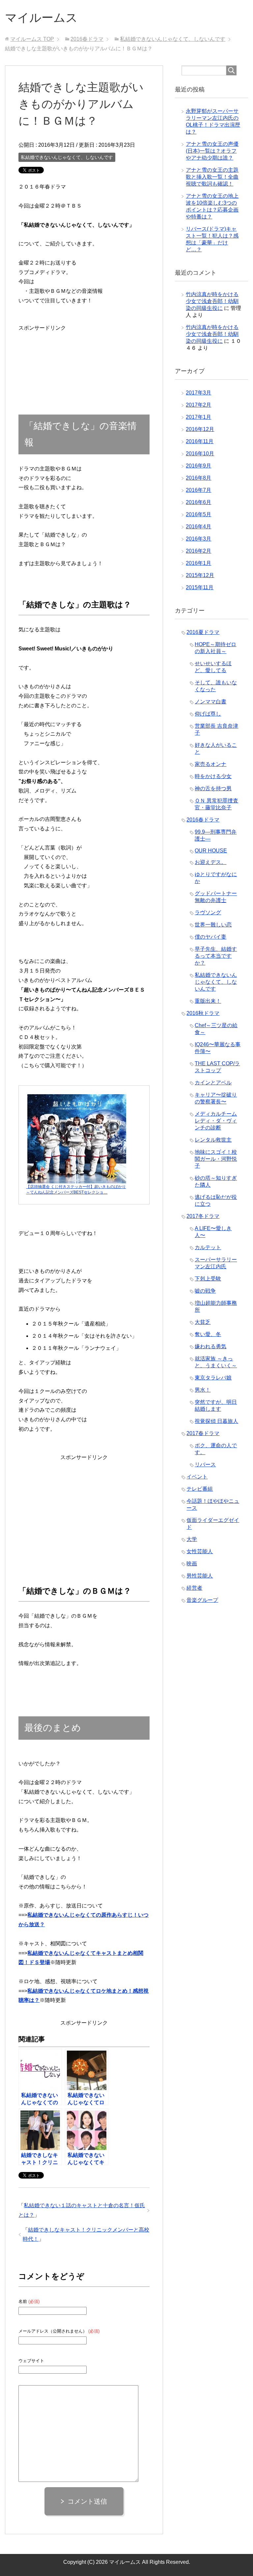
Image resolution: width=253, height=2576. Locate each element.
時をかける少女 (213, 776)
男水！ (203, 1390)
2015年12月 (200, 575)
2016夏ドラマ (203, 632)
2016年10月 (200, 454)
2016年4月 (198, 527)
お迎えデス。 (211, 862)
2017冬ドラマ (203, 1216)
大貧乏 (203, 1322)
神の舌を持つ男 (213, 788)
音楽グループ (202, 1600)
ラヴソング (208, 912)
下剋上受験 (208, 1279)
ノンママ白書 (211, 702)
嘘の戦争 (205, 1291)
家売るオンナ (211, 764)
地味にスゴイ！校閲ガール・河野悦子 (216, 1159)
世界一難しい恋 (213, 925)
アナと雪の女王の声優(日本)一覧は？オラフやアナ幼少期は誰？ (212, 151)
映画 (192, 1564)
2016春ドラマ (203, 820)
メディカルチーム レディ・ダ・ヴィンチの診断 (216, 1121)
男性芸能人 (200, 1576)
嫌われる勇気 (211, 1346)
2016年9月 (198, 466)
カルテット (208, 1247)
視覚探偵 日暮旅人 (216, 1421)
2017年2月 (198, 405)
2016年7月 (198, 490)
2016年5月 (198, 514)
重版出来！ (208, 1001)
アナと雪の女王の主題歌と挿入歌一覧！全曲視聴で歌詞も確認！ (212, 177)
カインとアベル (213, 1083)
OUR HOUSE (211, 851)
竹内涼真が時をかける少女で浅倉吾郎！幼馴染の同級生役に (212, 301)
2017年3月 (198, 393)
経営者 (194, 1588)
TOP (32, 39)
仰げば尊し (208, 714)
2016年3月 (198, 539)
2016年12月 (200, 429)
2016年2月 (198, 551)
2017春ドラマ (203, 1433)
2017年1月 (198, 417)
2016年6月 (198, 502)
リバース (205, 1465)
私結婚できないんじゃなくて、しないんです (67, 157)
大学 (192, 1539)
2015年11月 (200, 587)
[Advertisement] (42, 353)
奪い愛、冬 (208, 1334)
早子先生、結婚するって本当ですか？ (216, 956)
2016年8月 (198, 478)
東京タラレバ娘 (213, 1378)
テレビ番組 (200, 1489)
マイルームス (41, 18)
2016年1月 (198, 563)
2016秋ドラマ (203, 1013)
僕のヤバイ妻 (211, 937)
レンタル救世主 (213, 1140)
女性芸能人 (200, 1551)
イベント (197, 1477)
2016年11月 (200, 441)
